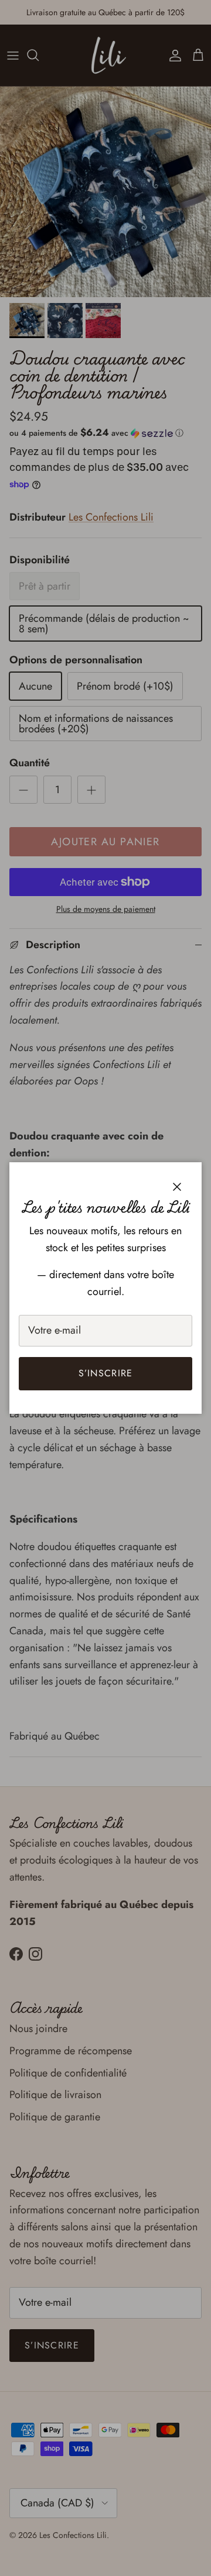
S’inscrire (106, 1373)
